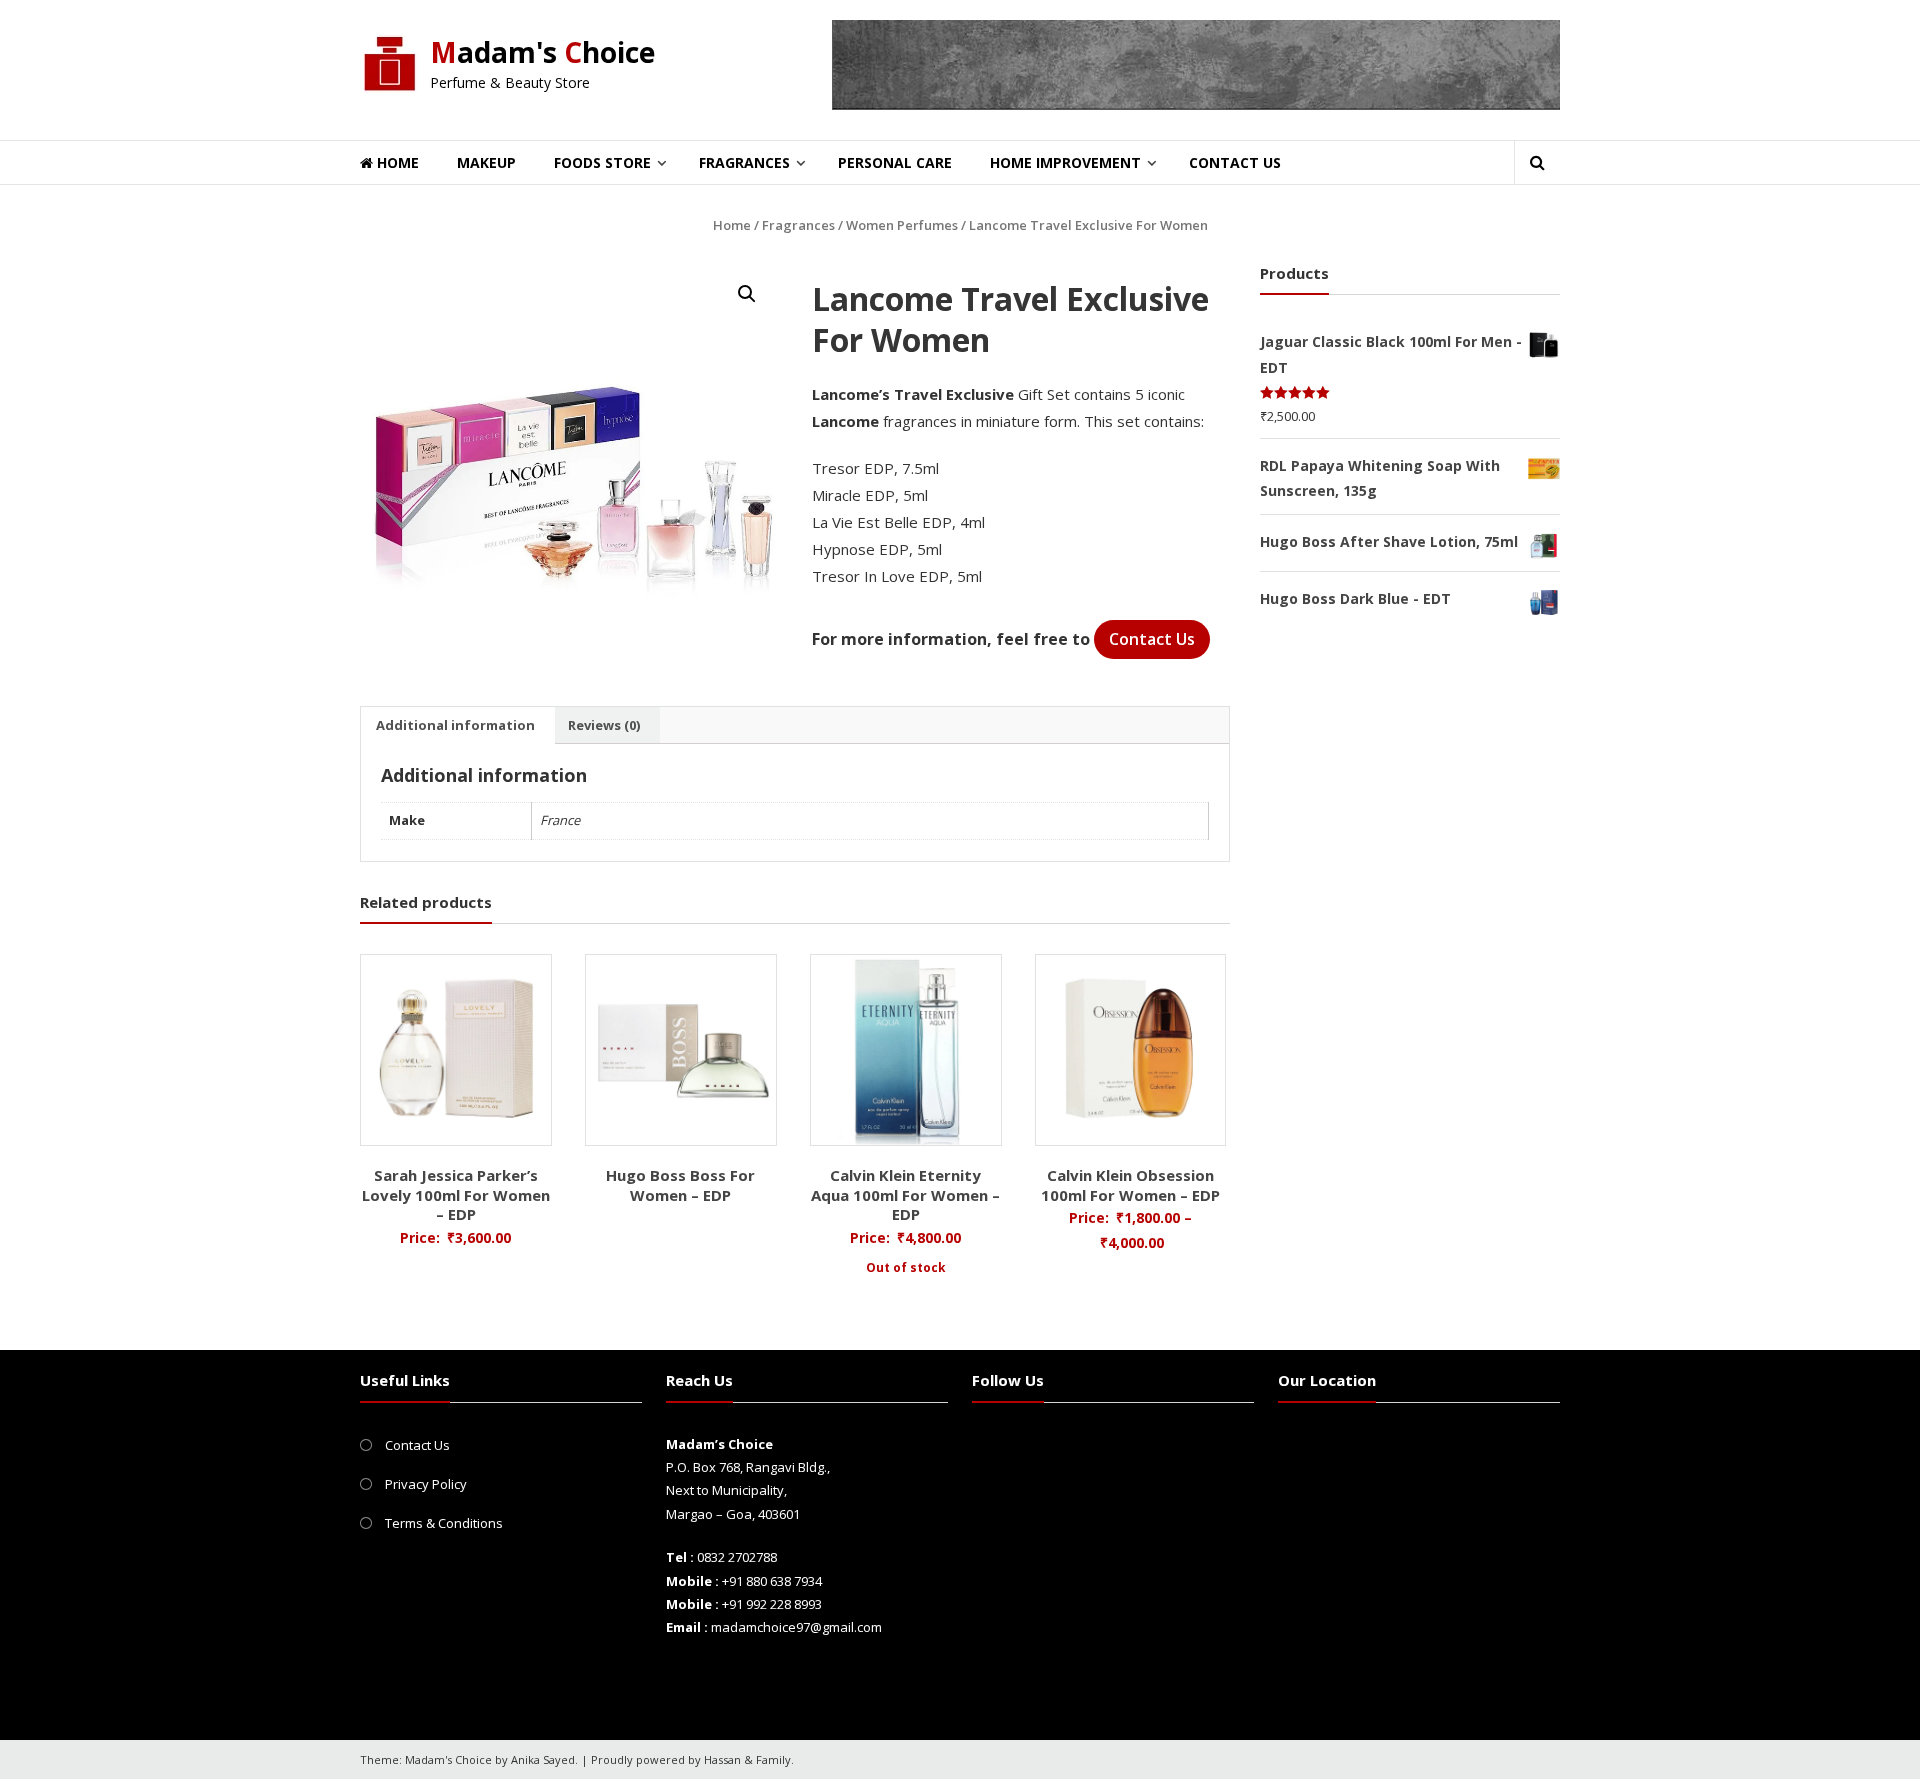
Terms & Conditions (444, 1523)
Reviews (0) (604, 725)
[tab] (455, 725)
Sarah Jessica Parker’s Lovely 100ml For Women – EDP (456, 1194)
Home (396, 162)
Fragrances (744, 162)
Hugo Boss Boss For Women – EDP (680, 1185)
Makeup (486, 162)
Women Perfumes (902, 225)
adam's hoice (542, 52)
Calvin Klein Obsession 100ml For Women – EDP (1130, 1185)
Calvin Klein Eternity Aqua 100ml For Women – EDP (905, 1194)
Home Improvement (1065, 162)
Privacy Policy (426, 1484)
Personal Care (895, 162)
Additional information (455, 725)
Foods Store (602, 162)
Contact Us (1235, 162)
